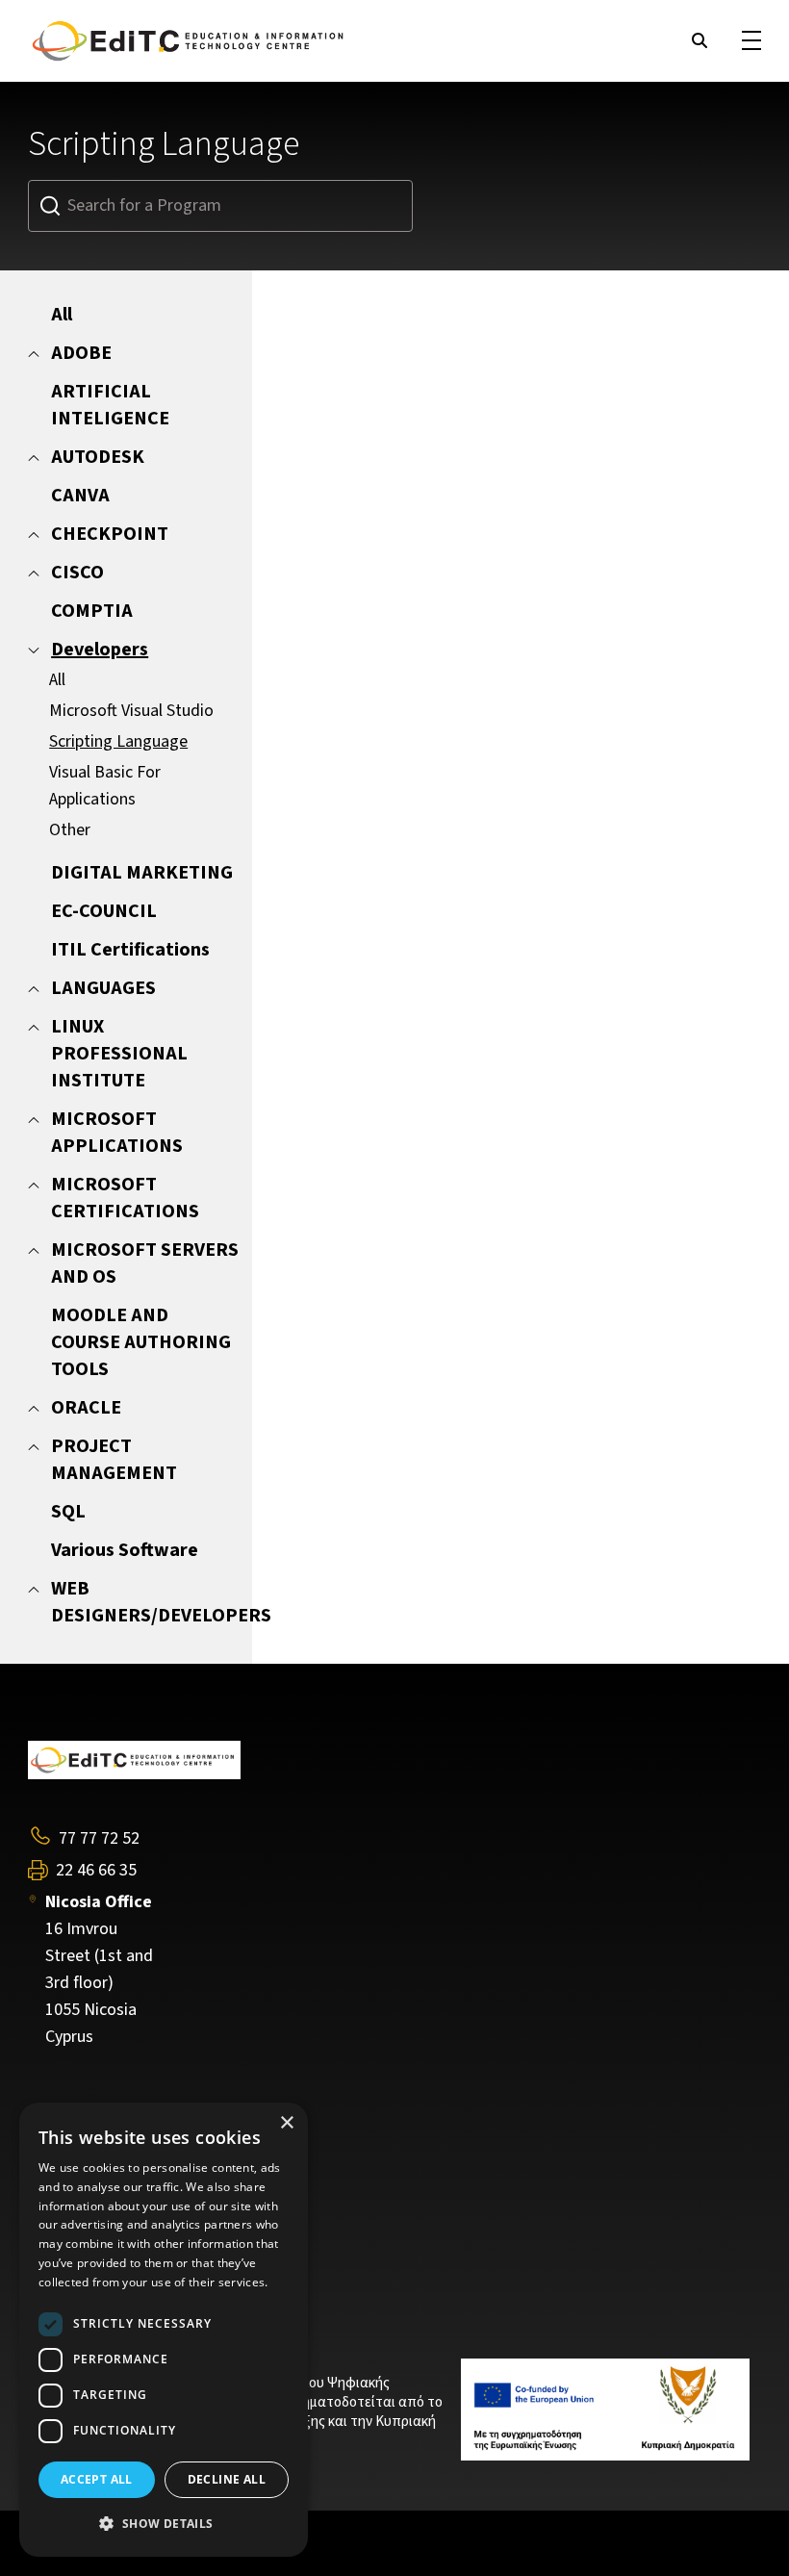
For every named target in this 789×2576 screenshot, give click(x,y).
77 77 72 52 (99, 1838)
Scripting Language (118, 741)
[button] (164, 2524)
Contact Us (68, 2237)
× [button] (286, 2123)
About (49, 2181)
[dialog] (164, 2330)
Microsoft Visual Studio (131, 711)
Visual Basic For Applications (105, 786)
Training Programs (95, 2208)
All (57, 680)
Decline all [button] (227, 2479)
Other (70, 830)
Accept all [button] (97, 2479)
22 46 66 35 (96, 1871)
